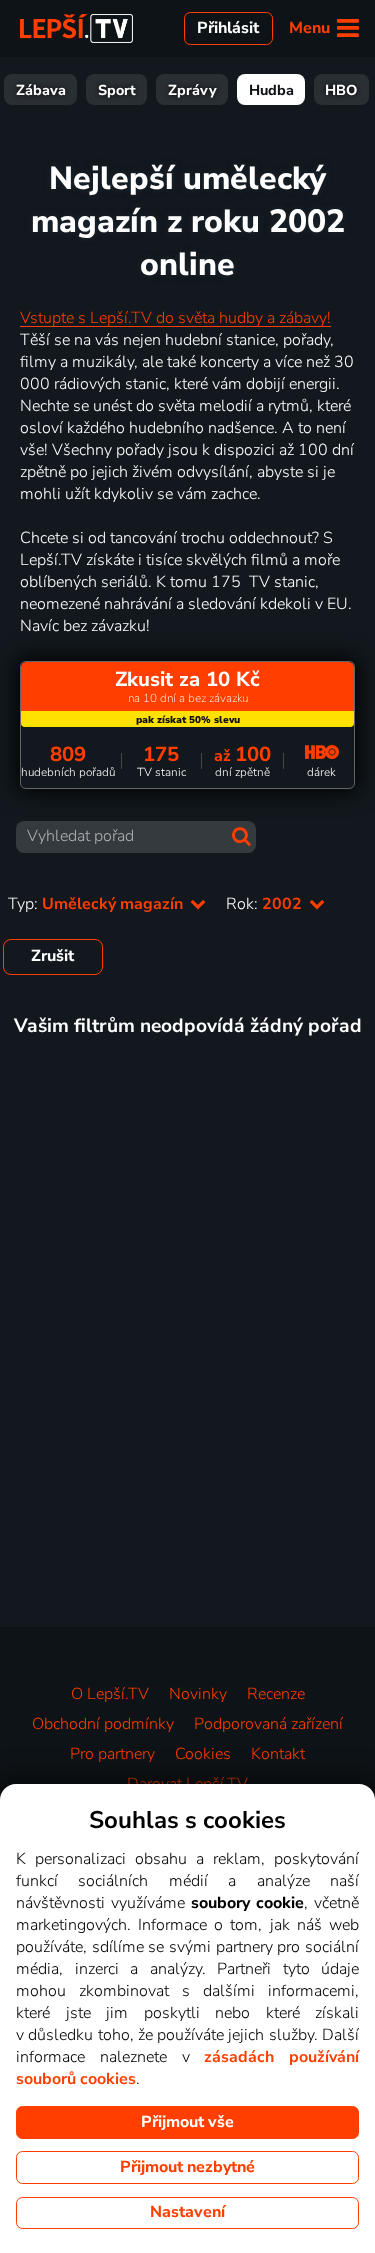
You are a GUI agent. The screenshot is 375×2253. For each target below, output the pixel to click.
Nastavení (187, 2212)
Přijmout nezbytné (187, 2167)
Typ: (97, 904)
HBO (341, 90)
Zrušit (52, 956)
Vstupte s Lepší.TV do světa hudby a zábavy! (175, 318)
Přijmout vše (187, 2122)
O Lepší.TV (110, 1694)
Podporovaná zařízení (268, 1724)
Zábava (41, 90)
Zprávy (192, 90)
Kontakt (278, 1754)
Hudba (271, 90)
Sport (117, 90)
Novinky (198, 1694)
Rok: (266, 904)
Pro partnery (112, 1754)
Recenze (276, 1694)
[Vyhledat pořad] (241, 836)
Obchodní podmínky (103, 1724)
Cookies (203, 1754)
